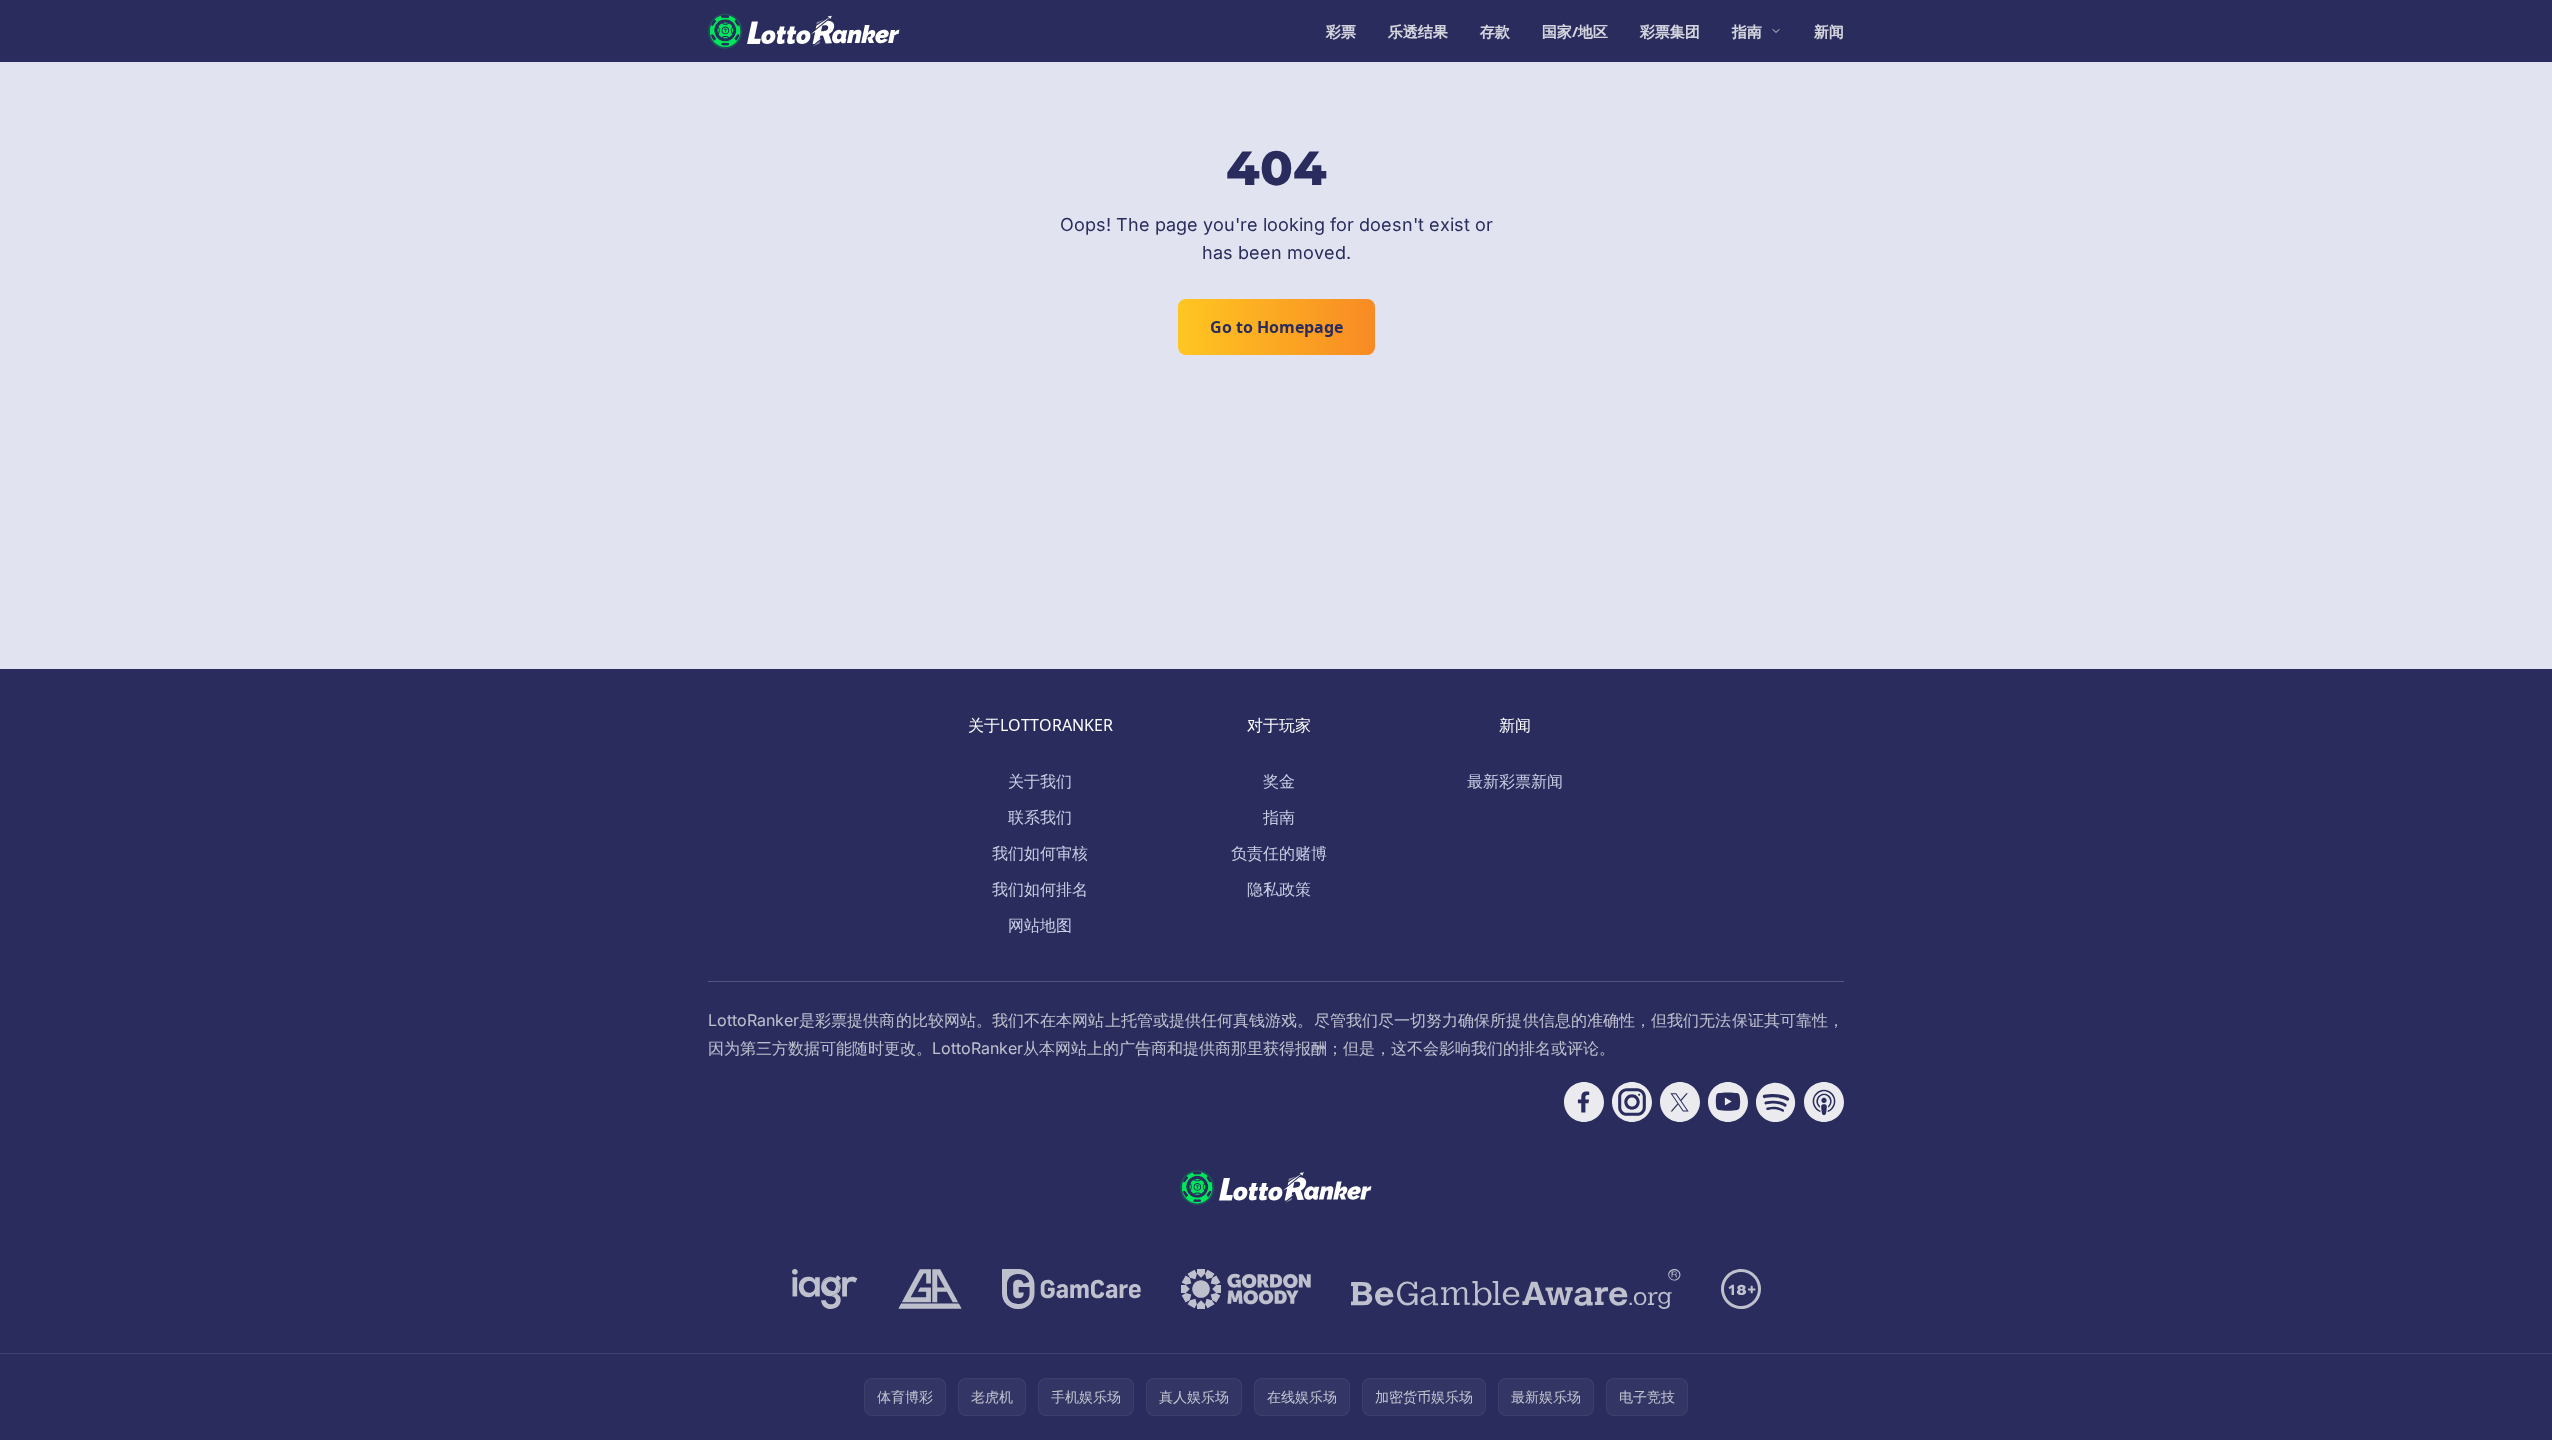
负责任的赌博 (1279, 853)
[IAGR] (825, 1289)
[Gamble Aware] (1516, 1289)
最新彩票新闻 (1515, 781)
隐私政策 (1279, 889)
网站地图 (1040, 925)
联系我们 (1040, 817)
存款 (1495, 31)
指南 (1747, 31)
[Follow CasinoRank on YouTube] (1728, 1102)
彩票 (1341, 31)
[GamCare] (1071, 1289)
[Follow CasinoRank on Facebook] (1584, 1102)
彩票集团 (1670, 31)
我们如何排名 (1040, 889)
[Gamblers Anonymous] (930, 1289)
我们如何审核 (1040, 853)
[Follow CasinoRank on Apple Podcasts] (1824, 1102)
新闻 (1829, 31)
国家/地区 (1575, 31)
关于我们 (1040, 781)
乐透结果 (1418, 31)
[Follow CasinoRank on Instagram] (1632, 1102)
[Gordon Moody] (1246, 1289)
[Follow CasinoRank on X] (1680, 1102)
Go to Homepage (1276, 327)
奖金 (1279, 781)
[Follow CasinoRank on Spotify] (1776, 1102)
